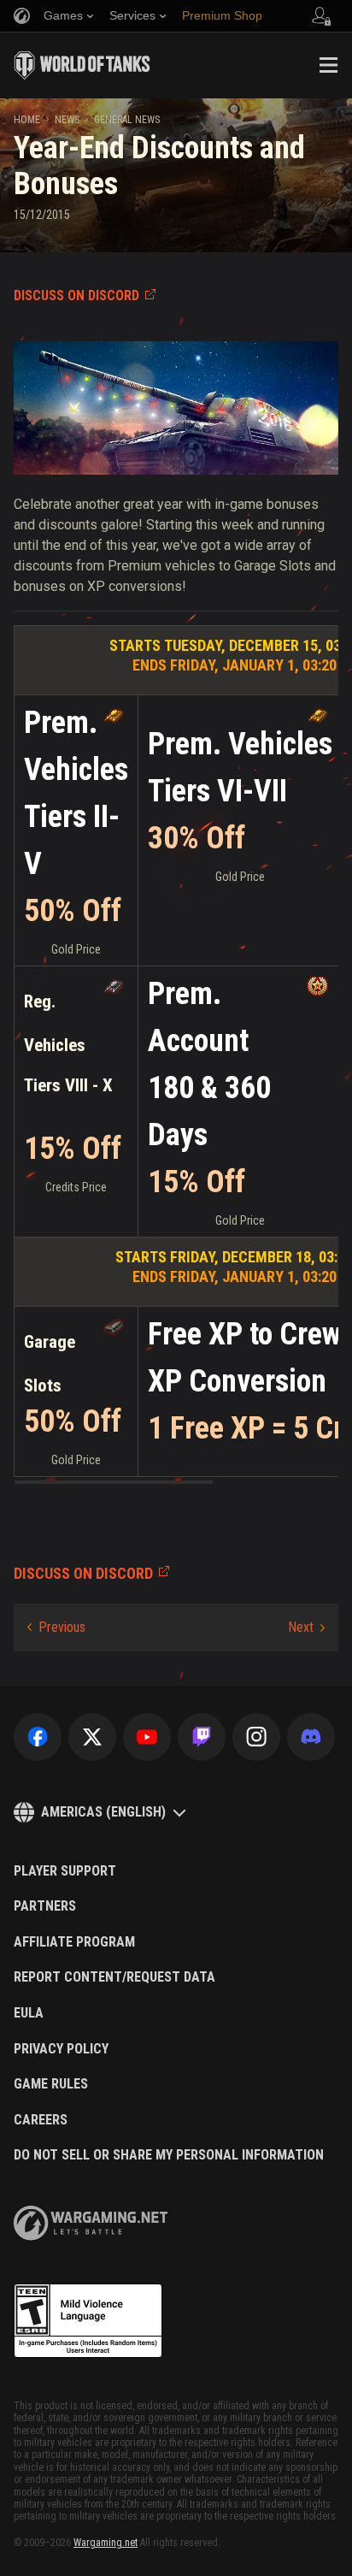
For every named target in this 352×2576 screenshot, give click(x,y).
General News (127, 120)
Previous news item (56, 1628)
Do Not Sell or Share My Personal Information (169, 2155)
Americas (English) (103, 1812)
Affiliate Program (74, 1942)
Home (27, 120)
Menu (328, 65)
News (67, 120)
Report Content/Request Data (114, 1977)
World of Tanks (82, 65)
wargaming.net (91, 2223)
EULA (29, 2013)
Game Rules (51, 2084)
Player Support (65, 1871)
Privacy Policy (61, 2049)
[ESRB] (88, 2321)
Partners (45, 1906)
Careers (41, 2120)
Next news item (306, 1628)
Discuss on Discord (76, 295)
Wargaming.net (106, 2543)
